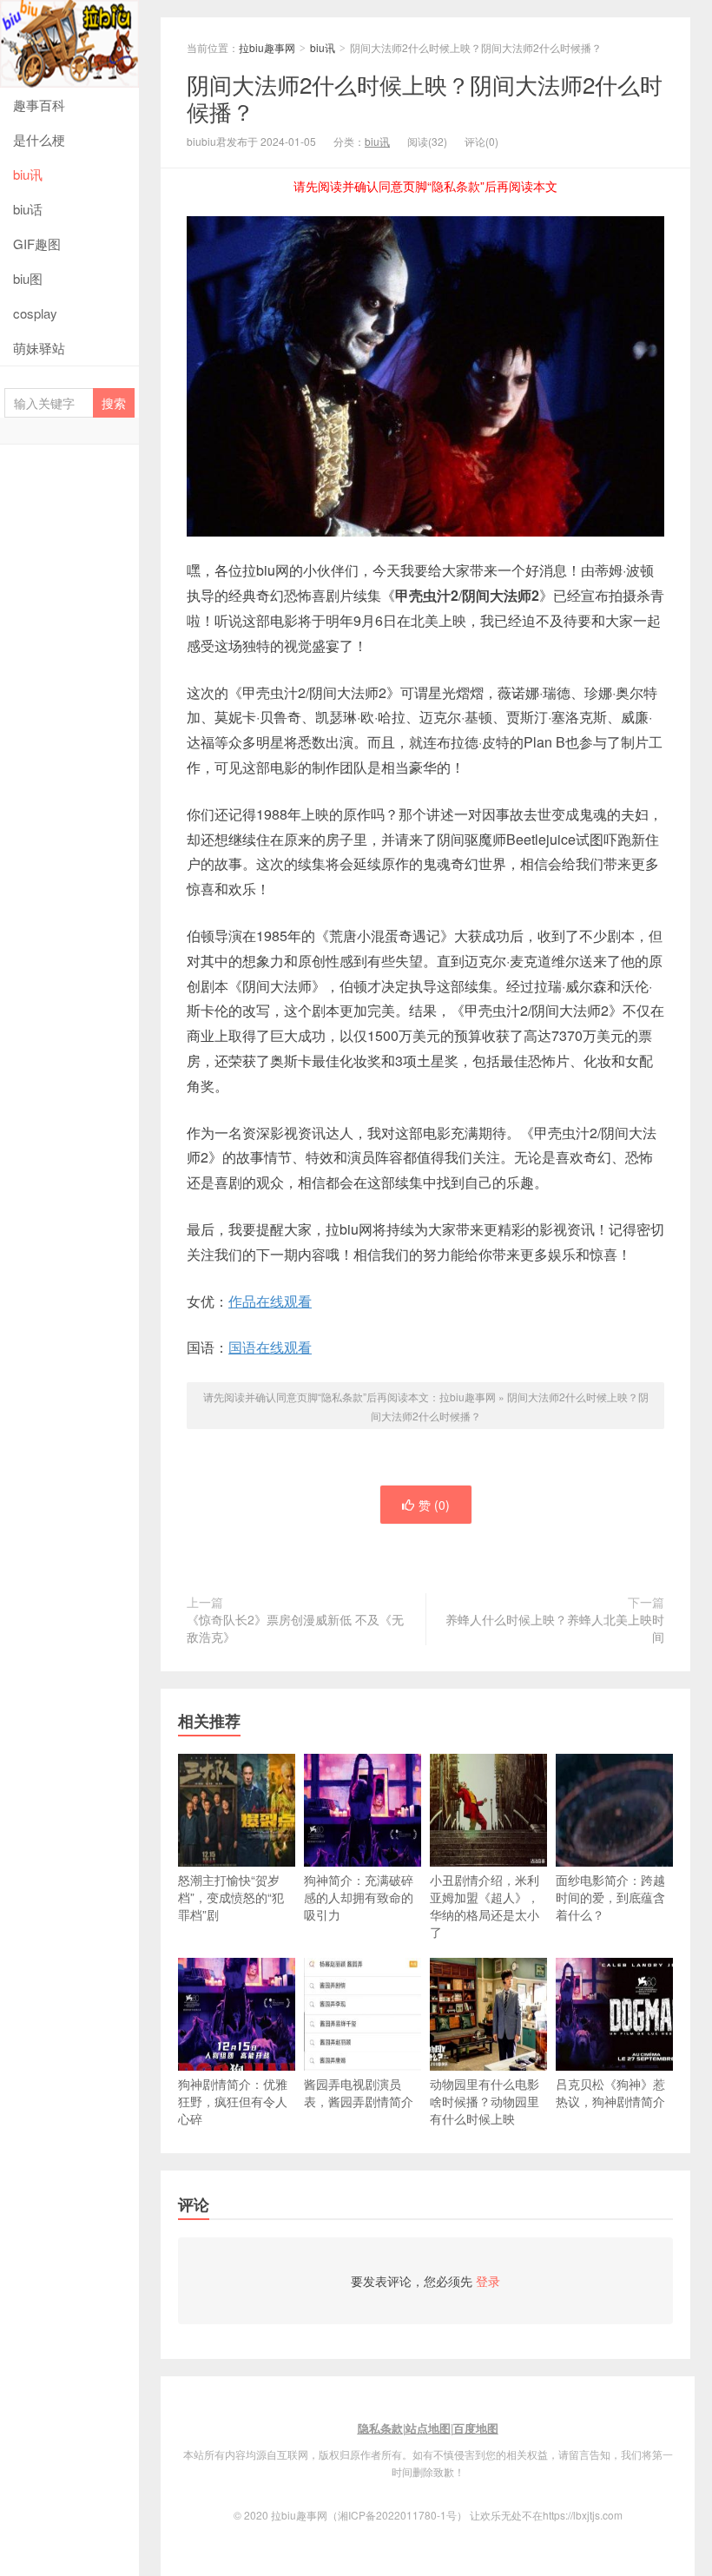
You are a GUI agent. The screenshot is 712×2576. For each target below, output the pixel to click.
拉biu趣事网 (69, 44)
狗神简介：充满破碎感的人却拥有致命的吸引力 (359, 1897)
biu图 (28, 278)
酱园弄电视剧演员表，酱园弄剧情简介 (359, 2092)
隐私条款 (380, 2428)
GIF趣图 (37, 244)
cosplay (35, 313)
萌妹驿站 (39, 348)
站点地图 (428, 2428)
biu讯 (28, 174)
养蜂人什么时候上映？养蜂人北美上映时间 (555, 1628)
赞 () (434, 1505)
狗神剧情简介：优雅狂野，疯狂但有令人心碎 (233, 2101)
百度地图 (476, 2428)
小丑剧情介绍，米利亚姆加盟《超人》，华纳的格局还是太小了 (485, 1906)
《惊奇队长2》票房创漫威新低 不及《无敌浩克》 (295, 1628)
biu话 (28, 209)
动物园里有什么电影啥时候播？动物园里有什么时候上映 (485, 2101)
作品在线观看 (270, 1301)
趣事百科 (39, 105)
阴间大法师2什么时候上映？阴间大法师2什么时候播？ (425, 97)
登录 (488, 2281)
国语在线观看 (270, 1347)
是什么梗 (39, 139)
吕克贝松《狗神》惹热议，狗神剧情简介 (610, 2092)
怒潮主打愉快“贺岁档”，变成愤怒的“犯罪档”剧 (231, 1897)
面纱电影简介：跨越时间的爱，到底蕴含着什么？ (610, 1897)
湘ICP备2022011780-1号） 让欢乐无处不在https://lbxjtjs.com (480, 2515)
